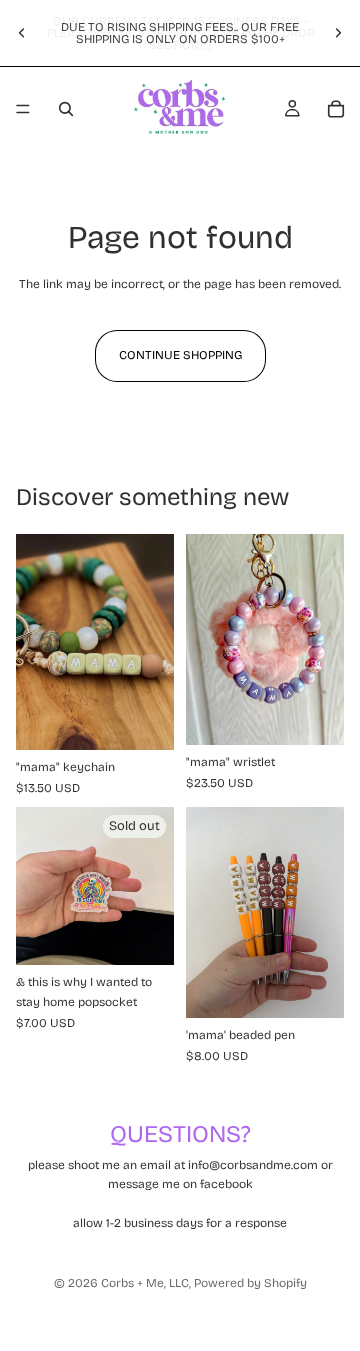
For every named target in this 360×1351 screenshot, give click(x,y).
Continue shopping (180, 355)
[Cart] (336, 109)
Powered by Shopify (250, 1283)
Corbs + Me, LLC (145, 1283)
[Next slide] (338, 33)
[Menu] (23, 109)
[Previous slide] (22, 33)
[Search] (66, 109)
